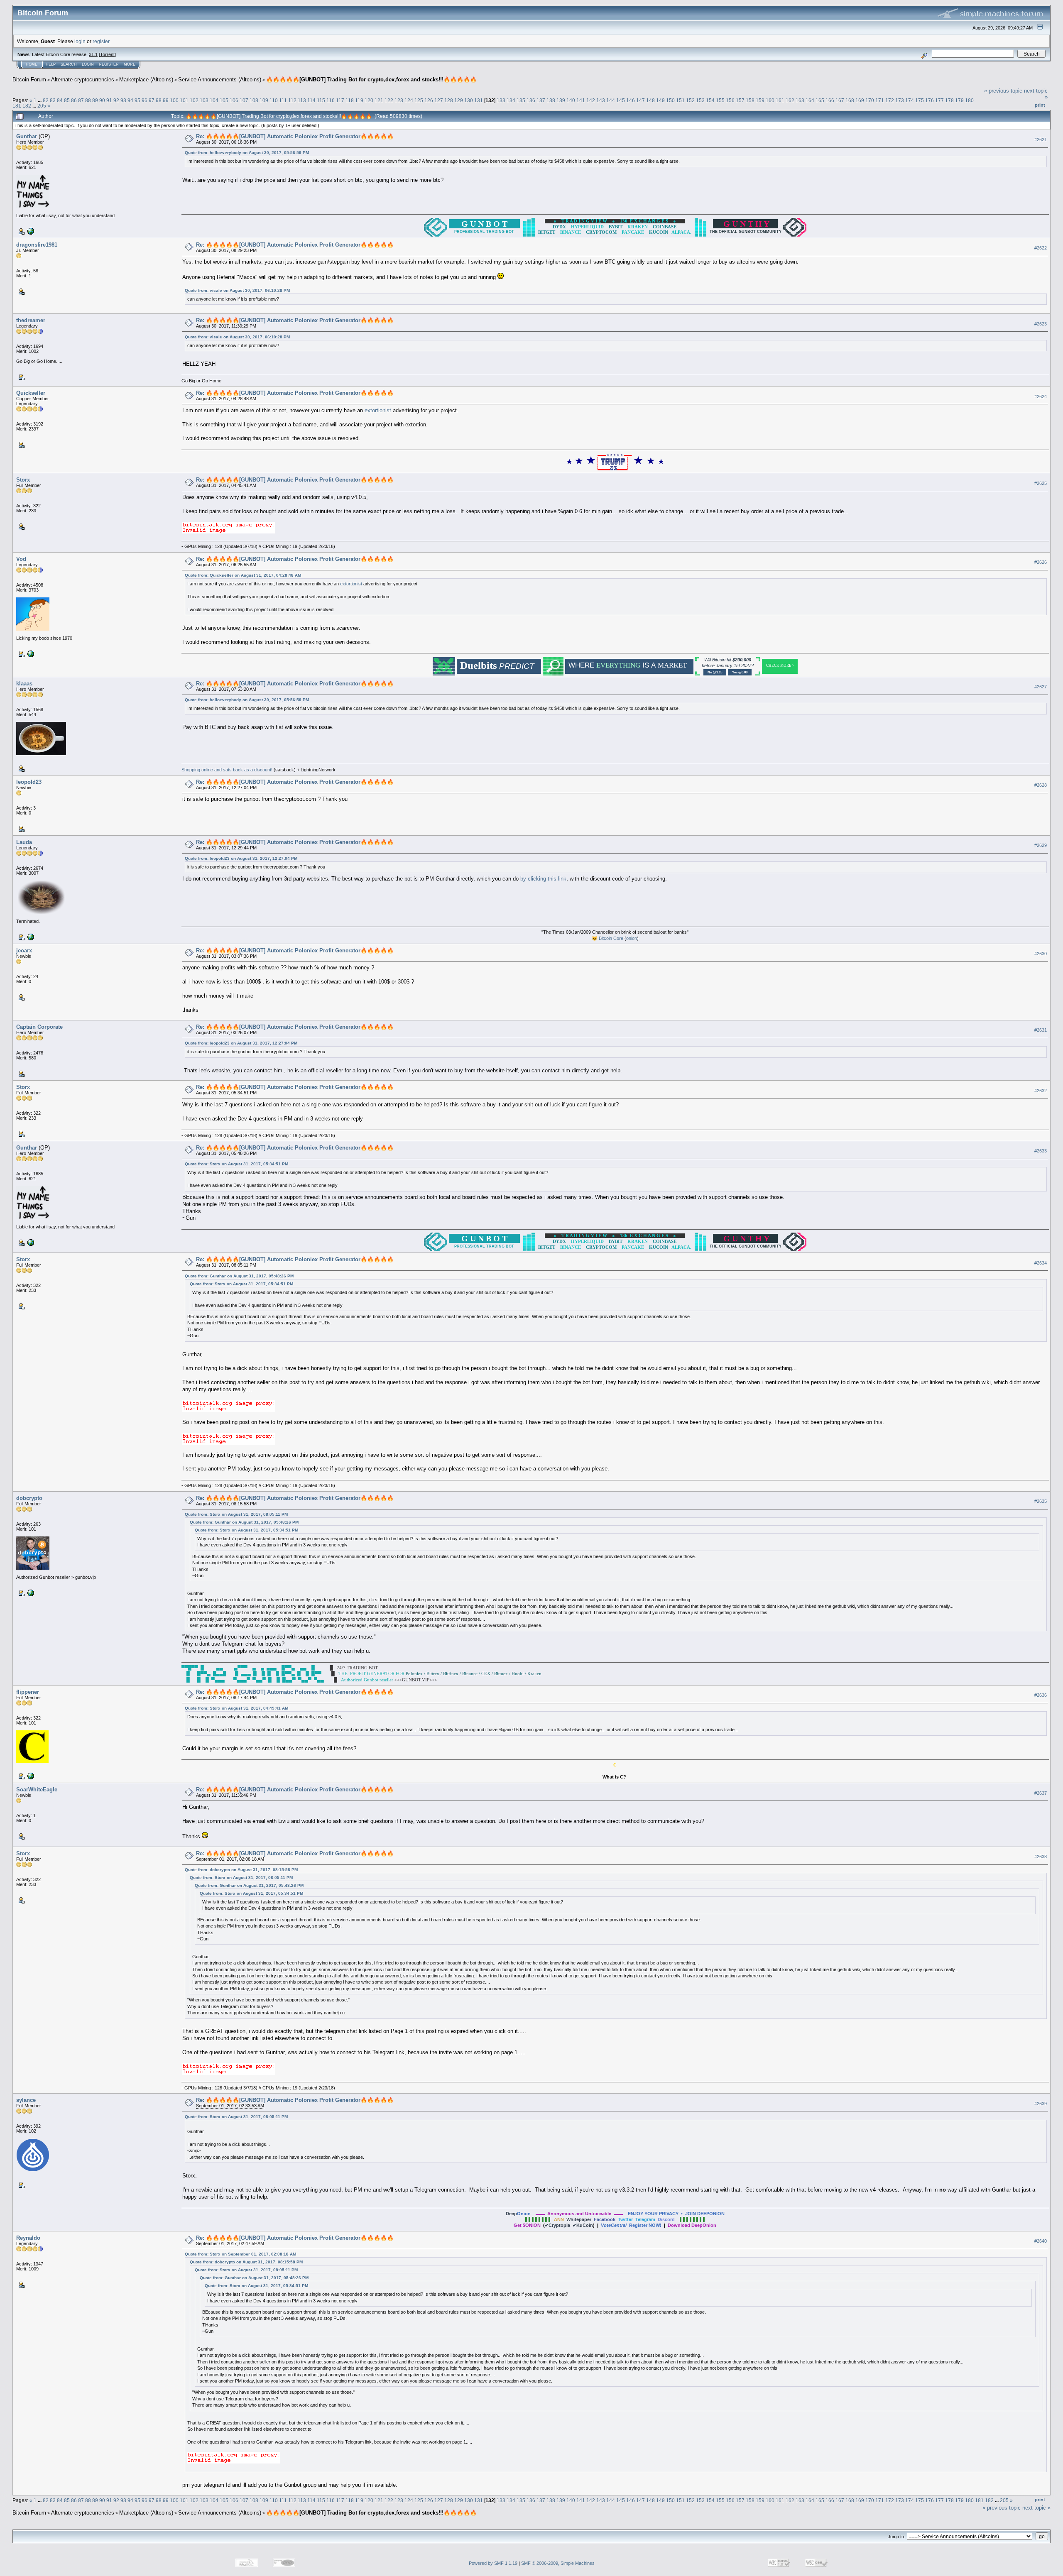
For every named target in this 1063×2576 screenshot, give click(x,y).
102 (194, 100)
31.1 (93, 54)
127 (439, 100)
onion (632, 938)
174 (910, 100)
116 (331, 100)
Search (69, 64)
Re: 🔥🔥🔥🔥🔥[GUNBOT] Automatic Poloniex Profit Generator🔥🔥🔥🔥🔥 (295, 136)
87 (81, 100)
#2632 (1041, 1091)
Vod (21, 559)
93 (123, 100)
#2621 (1041, 139)
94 (130, 100)
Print (1040, 105)
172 (890, 100)
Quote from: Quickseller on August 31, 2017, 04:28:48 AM (243, 575)
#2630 (1041, 954)
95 (137, 100)
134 (511, 100)
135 (521, 100)
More (130, 64)
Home (32, 64)
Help (51, 64)
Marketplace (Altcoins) (146, 80)
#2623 (1041, 324)
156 (730, 100)
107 (244, 100)
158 (750, 100)
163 (800, 100)
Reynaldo (28, 2238)
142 (591, 100)
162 (790, 100)
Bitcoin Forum (29, 80)
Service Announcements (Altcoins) (220, 80)
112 (292, 100)
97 (152, 100)
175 (920, 100)
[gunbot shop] (30, 1592)
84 (60, 100)
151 (680, 100)
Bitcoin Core (611, 938)
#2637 (1041, 1793)
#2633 (1041, 1151)
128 (449, 100)
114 (311, 100)
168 (850, 100)
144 (611, 100)
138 (551, 100)
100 (174, 100)
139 (561, 100)
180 (969, 100)
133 (501, 100)
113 (302, 100)
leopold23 (29, 782)
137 (541, 100)
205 (42, 106)
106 (234, 100)
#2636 (1041, 1695)
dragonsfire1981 (37, 245)
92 (116, 100)
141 (581, 100)
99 (166, 100)
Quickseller (31, 393)
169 (860, 100)
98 (159, 100)
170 (870, 100)
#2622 (1041, 248)
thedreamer (31, 320)
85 (67, 100)
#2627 (1041, 687)
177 (939, 100)
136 (531, 100)
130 (469, 100)
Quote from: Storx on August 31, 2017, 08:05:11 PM (236, 1514)
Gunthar (27, 136)
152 (690, 100)
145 (621, 100)
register (101, 41)
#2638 (1041, 1857)
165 (820, 100)
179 (959, 100)
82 (46, 100)
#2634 (1041, 1263)
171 (880, 100)
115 (321, 100)
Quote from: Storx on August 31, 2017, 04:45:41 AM (236, 1708)
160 (770, 100)
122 (389, 100)
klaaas (24, 684)
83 (53, 100)
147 (640, 100)
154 (710, 100)
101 (184, 100)
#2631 (1041, 1030)
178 (949, 100)
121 (379, 100)
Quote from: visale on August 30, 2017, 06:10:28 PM (237, 290)
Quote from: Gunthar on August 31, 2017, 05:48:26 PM (239, 1276)
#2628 (1041, 785)
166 (830, 100)
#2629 (1041, 845)
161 (780, 100)
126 (429, 100)
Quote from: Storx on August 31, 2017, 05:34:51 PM (236, 1164)
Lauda (24, 842)
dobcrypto (29, 1498)
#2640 (1041, 2241)
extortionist (378, 410)
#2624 (1041, 396)
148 (650, 100)
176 (930, 100)
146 (631, 100)
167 (840, 100)
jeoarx (24, 950)
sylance (26, 2100)
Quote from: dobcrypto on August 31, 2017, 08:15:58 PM (241, 1870)
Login (88, 64)
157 (740, 100)
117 (340, 100)
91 (109, 100)
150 (670, 100)
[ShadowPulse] (30, 653)
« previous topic (1003, 91)
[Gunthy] (30, 231)
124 (409, 100)
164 (810, 100)
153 (700, 100)
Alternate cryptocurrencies (83, 80)
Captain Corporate (39, 1027)
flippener (28, 1692)
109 (264, 100)
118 (350, 100)
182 (27, 106)
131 (479, 100)
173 (900, 100)
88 (88, 100)
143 (601, 100)
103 (204, 100)
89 (95, 100)
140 (571, 100)
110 (274, 100)
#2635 (1041, 1501)
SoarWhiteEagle (37, 1790)
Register (109, 64)
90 (102, 100)
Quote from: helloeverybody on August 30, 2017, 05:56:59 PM (247, 153)
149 (660, 100)
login (80, 41)
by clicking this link (543, 879)
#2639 (1041, 2104)
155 (720, 100)
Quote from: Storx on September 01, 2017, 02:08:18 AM (240, 2254)
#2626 (1041, 562)
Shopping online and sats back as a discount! (227, 770)
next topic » (1036, 2508)
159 (760, 100)
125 (419, 100)
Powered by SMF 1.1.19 (493, 2563)
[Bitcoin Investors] (30, 1776)
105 (224, 100)
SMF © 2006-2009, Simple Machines (558, 2563)
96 (145, 100)
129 (459, 100)
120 (369, 100)
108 (254, 100)
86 (74, 100)
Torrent (107, 54)
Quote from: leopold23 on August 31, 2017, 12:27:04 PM (241, 858)
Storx (23, 480)
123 (399, 100)
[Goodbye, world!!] (30, 937)
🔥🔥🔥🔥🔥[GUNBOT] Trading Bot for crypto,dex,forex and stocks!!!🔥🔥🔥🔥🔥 (371, 80)
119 (359, 100)
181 (17, 106)
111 (283, 100)
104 (214, 100)
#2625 (1041, 483)
